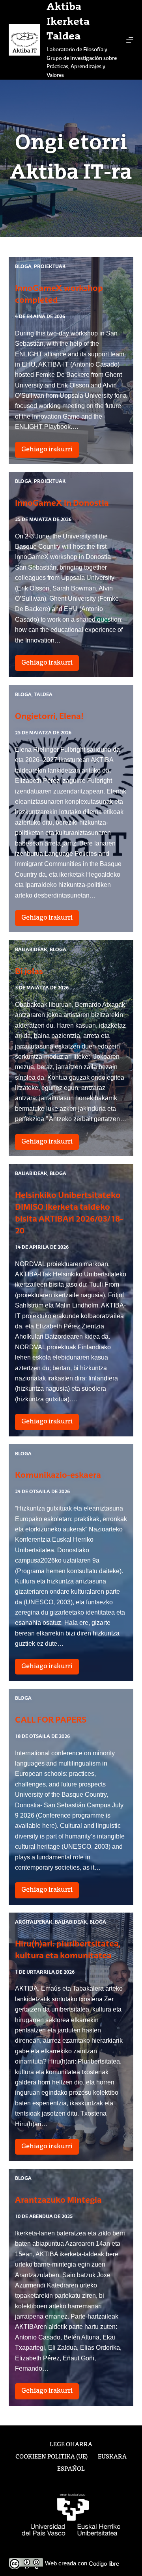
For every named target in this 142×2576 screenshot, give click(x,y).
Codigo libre (104, 2564)
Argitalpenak (34, 1922)
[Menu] (130, 40)
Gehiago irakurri (50, 452)
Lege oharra (71, 2445)
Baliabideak (31, 950)
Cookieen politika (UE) (52, 2457)
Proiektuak (50, 267)
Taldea (43, 695)
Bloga (23, 267)
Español (71, 2469)
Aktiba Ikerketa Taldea (68, 22)
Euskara (112, 2457)
